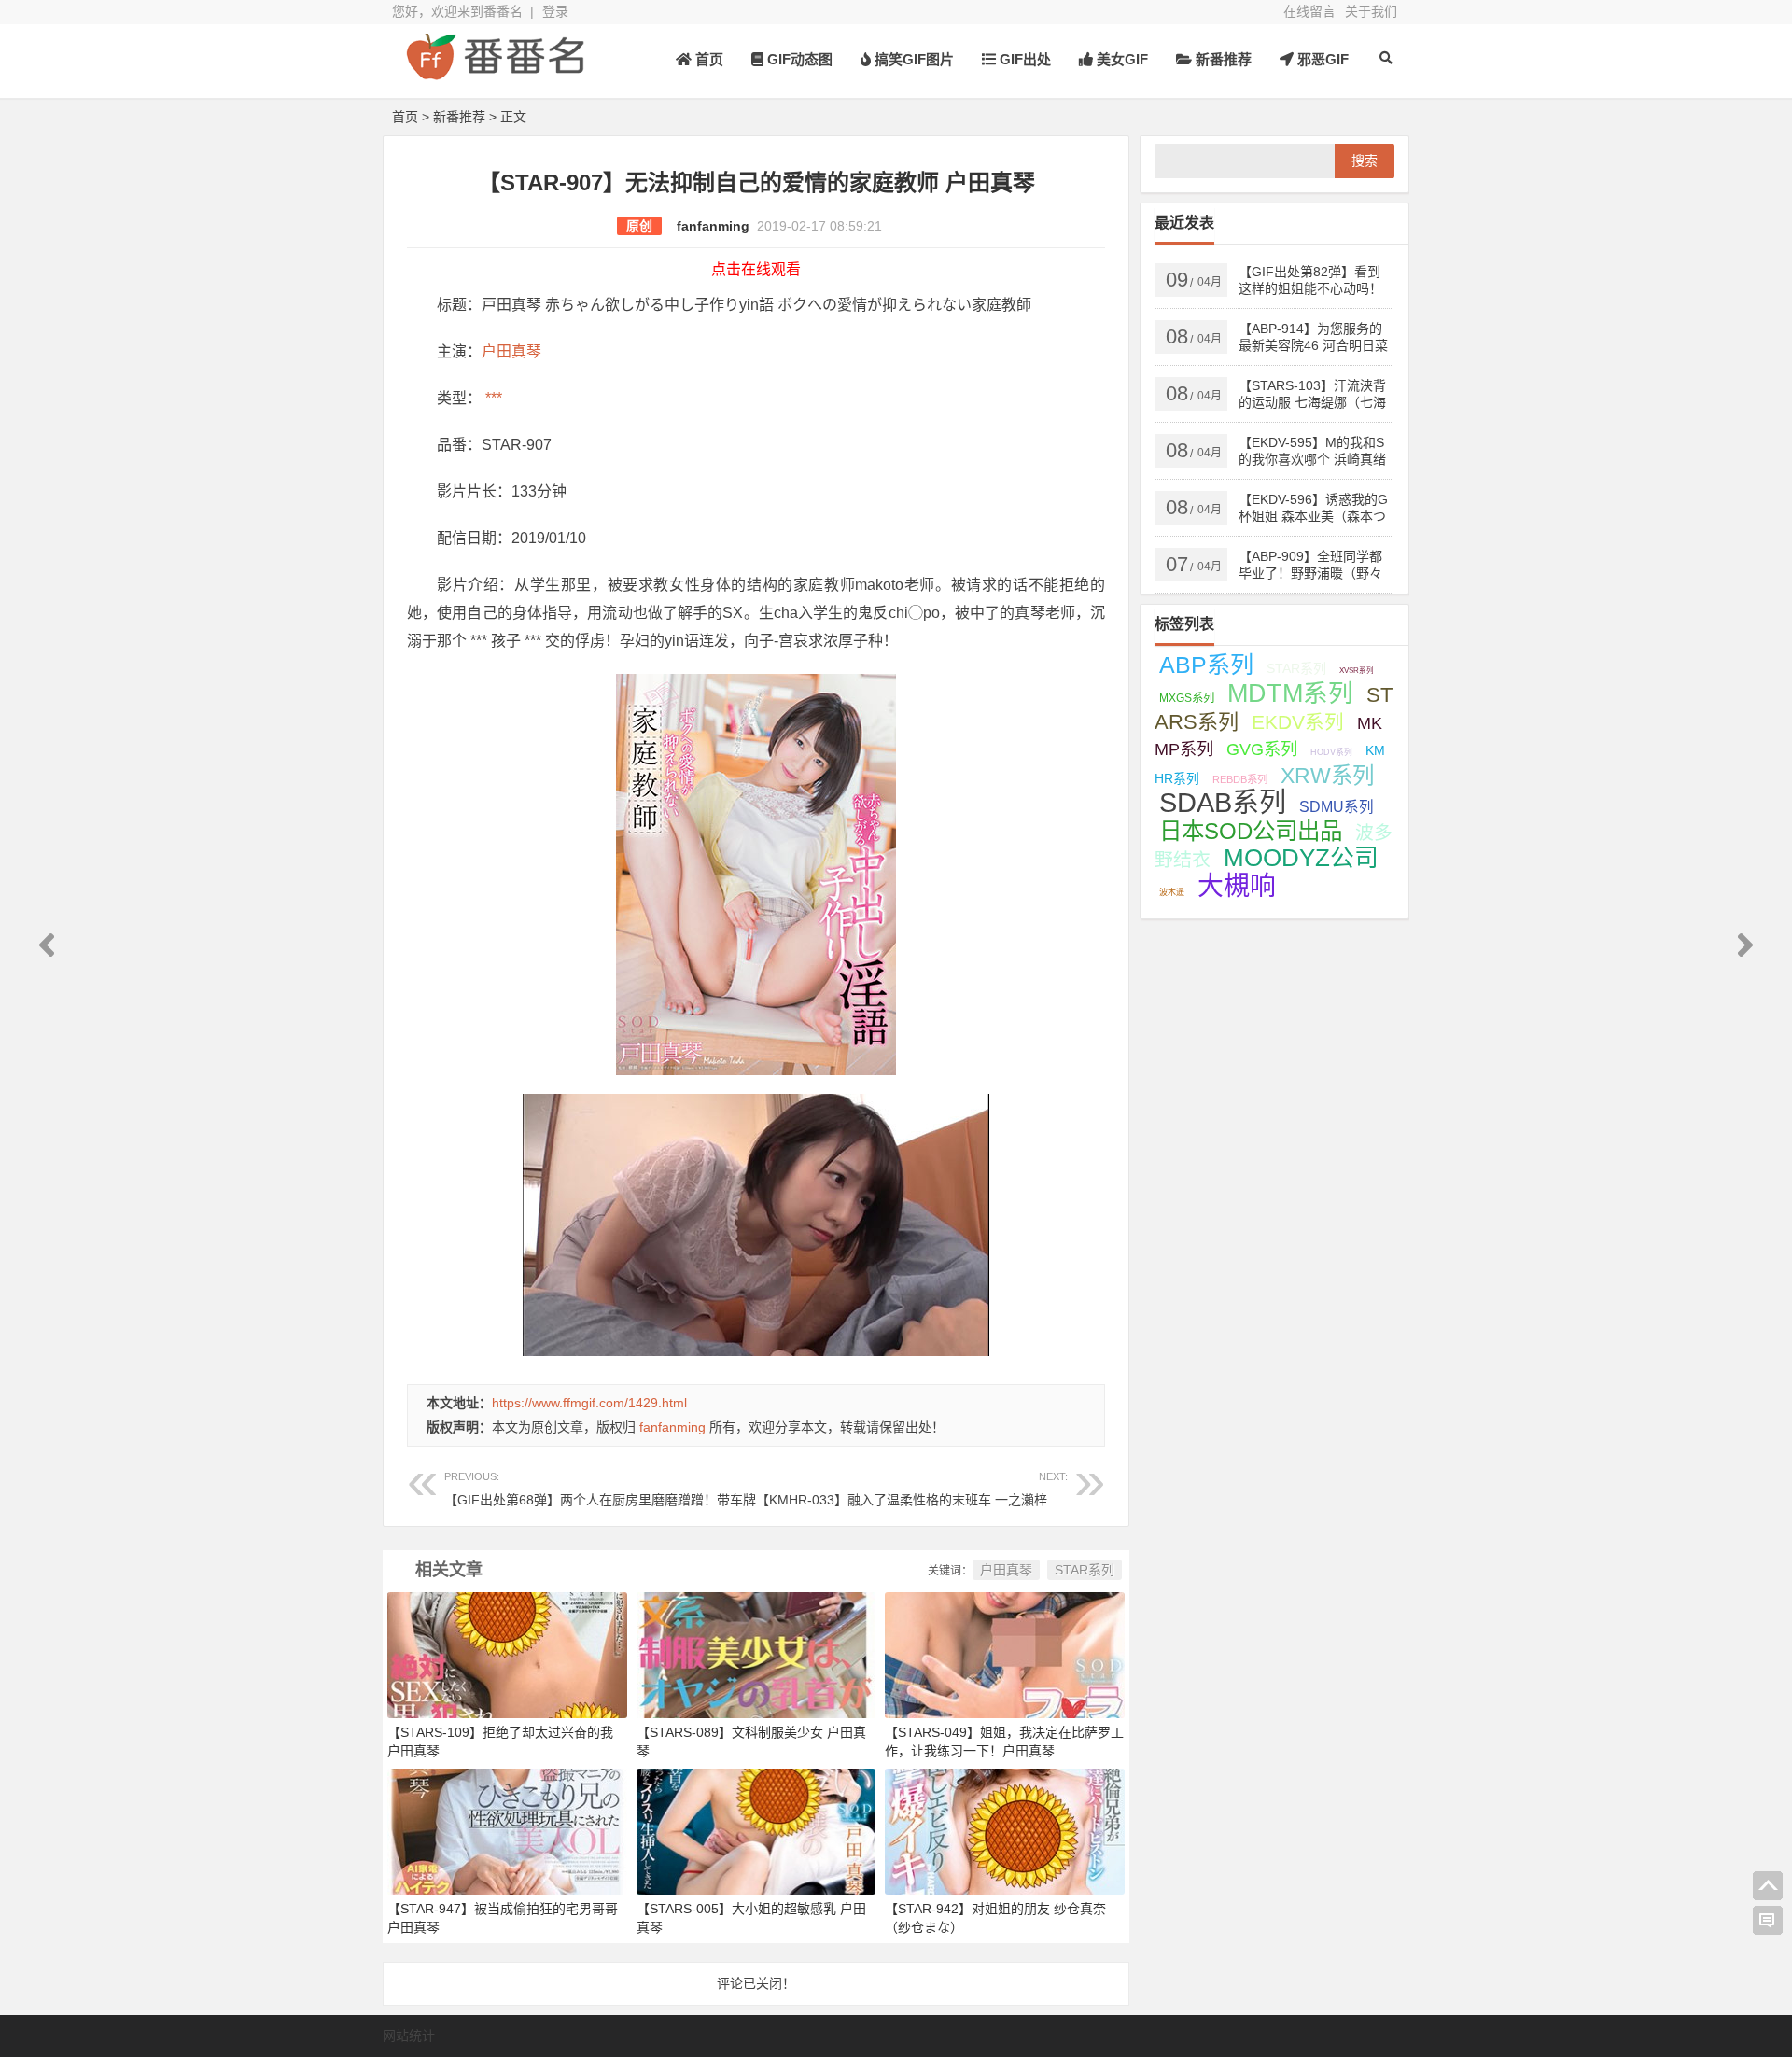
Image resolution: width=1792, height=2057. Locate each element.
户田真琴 (511, 351)
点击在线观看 (756, 269)
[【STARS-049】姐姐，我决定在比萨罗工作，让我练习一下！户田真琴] (1005, 1654)
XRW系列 (1327, 776)
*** (492, 398)
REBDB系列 (1240, 779)
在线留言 (1309, 11)
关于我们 (1371, 11)
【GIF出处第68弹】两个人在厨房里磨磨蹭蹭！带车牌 (600, 1489)
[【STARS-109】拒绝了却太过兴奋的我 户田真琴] (507, 1654)
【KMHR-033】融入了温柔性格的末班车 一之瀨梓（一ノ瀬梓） (941, 1489)
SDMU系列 (1337, 807)
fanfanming (713, 226)
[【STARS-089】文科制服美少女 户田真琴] (756, 1654)
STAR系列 (1085, 1570)
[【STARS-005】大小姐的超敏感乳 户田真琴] (756, 1830)
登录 (555, 11)
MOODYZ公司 (1301, 858)
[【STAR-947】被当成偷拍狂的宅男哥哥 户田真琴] (507, 1830)
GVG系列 (1262, 749)
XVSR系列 (1357, 671)
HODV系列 (1331, 752)
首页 (707, 59)
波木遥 (1172, 892)
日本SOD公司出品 (1251, 831)
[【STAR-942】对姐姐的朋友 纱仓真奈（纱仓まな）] (1005, 1830)
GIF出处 (1023, 59)
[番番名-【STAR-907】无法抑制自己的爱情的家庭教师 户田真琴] (495, 72)
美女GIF (1120, 59)
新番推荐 (1222, 59)
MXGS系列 (1187, 698)
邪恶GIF (1321, 59)
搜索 (1365, 161)
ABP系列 (1206, 665)
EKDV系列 (1298, 722)
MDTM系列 (1290, 693)
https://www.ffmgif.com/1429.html (589, 1403)
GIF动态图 (798, 59)
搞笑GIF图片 (912, 59)
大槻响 (1237, 886)
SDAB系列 (1223, 803)
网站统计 (409, 2036)
